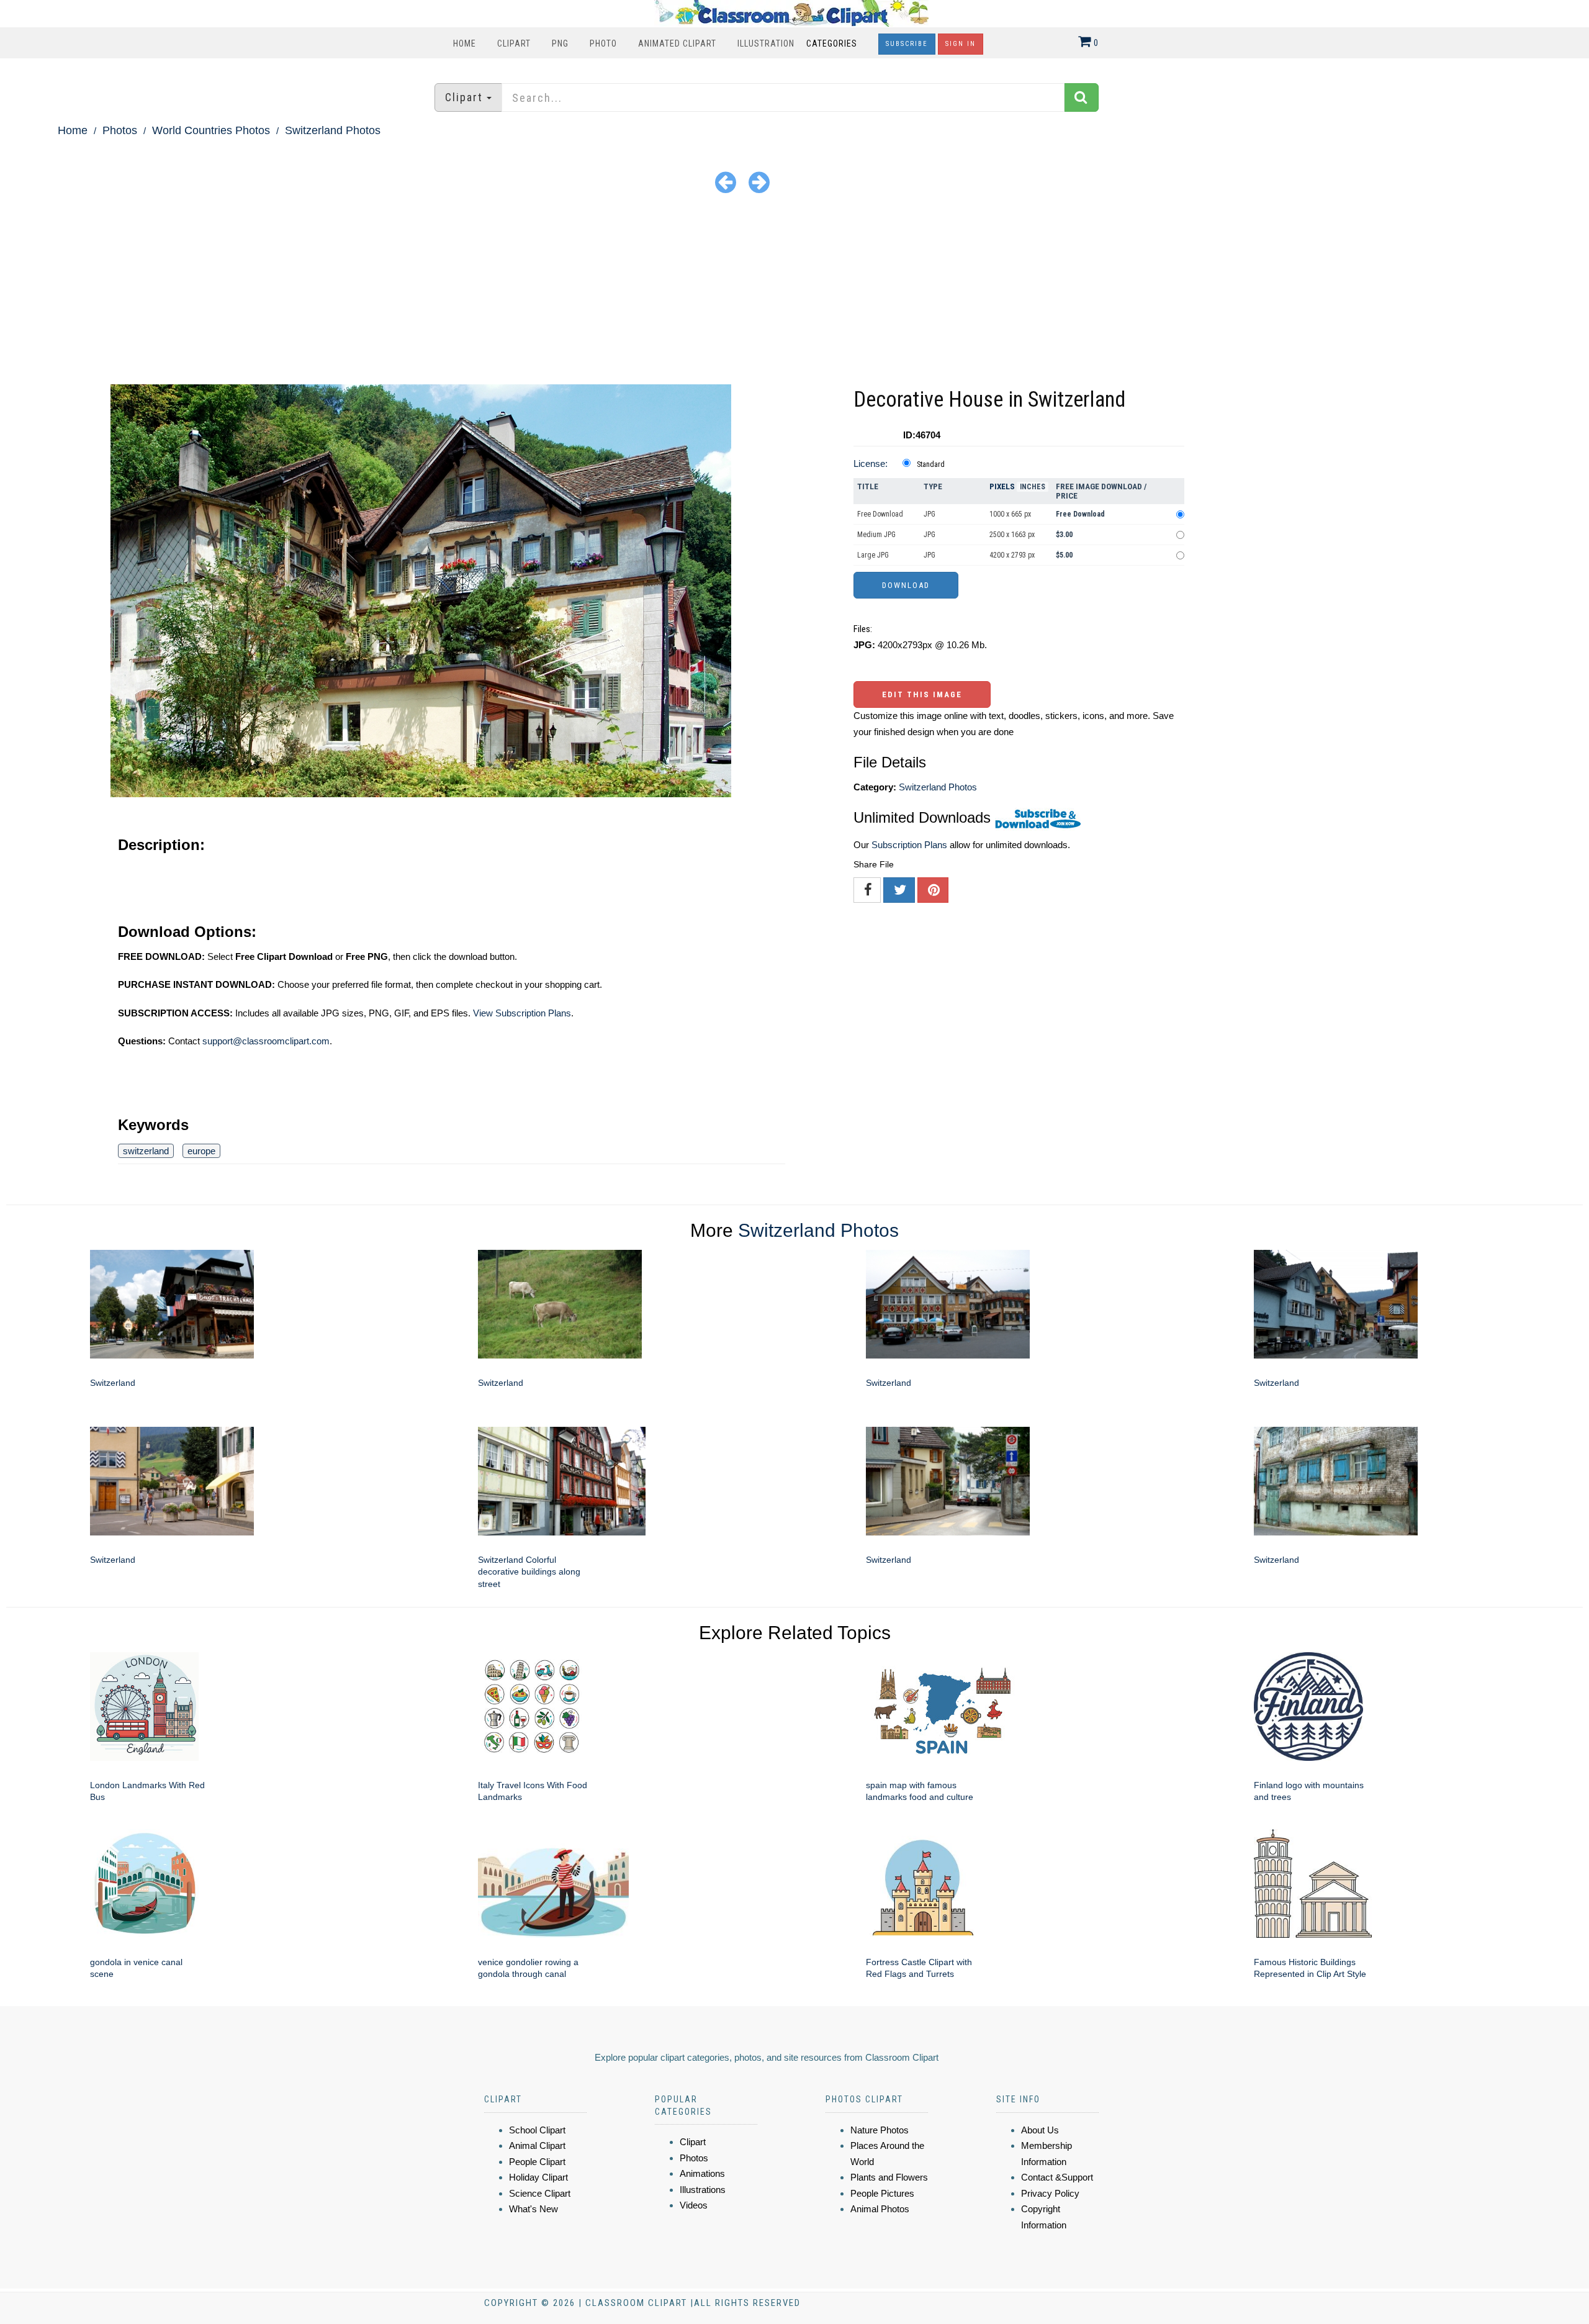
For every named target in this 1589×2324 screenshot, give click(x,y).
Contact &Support (1057, 2177)
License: (871, 463)
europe (201, 1151)
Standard (931, 464)
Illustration (766, 43)
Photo (603, 43)
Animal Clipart (537, 2145)
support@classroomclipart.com (266, 1041)
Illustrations (703, 2190)
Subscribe (907, 44)
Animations (702, 2173)
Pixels (1002, 486)
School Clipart (537, 2130)
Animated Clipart (677, 43)
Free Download (880, 514)
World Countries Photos (211, 130)
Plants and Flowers (889, 2177)
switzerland (146, 1151)
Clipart (514, 43)
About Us (1040, 2130)
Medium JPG (876, 535)
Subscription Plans (909, 845)
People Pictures (882, 2193)
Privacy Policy (1050, 2193)
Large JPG (873, 555)
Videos (694, 2205)
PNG (560, 43)
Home (465, 43)
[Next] (759, 182)
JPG (930, 514)
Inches (1033, 487)
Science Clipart (540, 2193)
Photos (120, 130)
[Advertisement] (794, 291)
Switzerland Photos (333, 130)
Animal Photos (880, 2209)
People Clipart (537, 2162)
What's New (533, 2209)
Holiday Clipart (538, 2177)
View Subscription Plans (522, 1013)
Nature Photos (880, 2130)
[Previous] (726, 182)
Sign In (961, 44)
